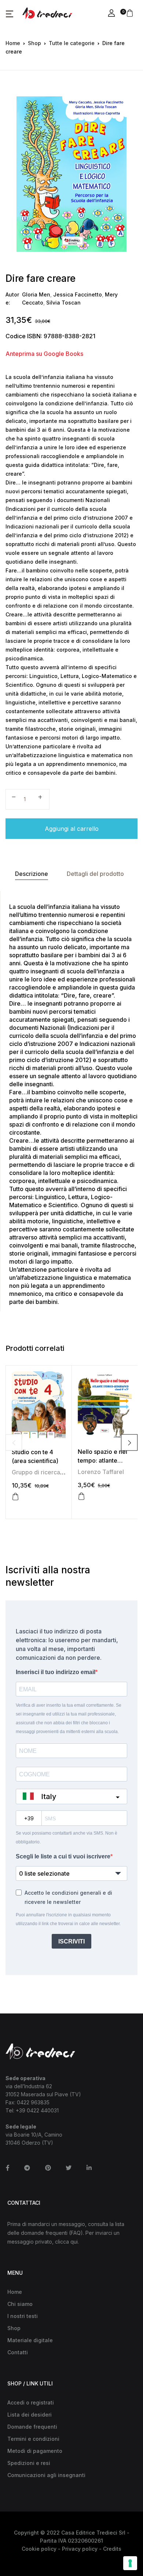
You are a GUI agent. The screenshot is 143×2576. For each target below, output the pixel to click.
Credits (112, 2549)
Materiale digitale (30, 2340)
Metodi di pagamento (35, 2451)
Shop (34, 43)
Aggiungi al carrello (72, 829)
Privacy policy (80, 2549)
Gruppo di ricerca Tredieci (48, 1472)
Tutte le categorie (72, 43)
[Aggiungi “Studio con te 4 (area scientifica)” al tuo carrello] (15, 1497)
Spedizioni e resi (29, 2463)
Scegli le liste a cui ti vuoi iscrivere (63, 1856)
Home (13, 43)
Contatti (18, 2352)
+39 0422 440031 (37, 2110)
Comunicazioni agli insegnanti (46, 2475)
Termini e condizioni (33, 2439)
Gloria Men (36, 294)
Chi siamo (20, 2304)
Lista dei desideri (30, 2415)
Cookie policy (39, 2549)
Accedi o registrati (31, 2402)
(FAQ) (76, 2233)
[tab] (31, 874)
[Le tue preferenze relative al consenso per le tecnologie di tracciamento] (130, 2563)
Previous (14, 1443)
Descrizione (32, 874)
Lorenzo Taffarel (101, 1472)
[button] (10, 14)
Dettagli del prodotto (95, 874)
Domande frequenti (32, 2427)
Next (129, 1443)
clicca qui (66, 2242)
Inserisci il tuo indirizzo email (56, 1672)
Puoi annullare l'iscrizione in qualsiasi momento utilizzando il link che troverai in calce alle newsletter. (68, 1919)
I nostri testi (23, 2316)
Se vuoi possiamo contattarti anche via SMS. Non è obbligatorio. (67, 1838)
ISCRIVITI (71, 1941)
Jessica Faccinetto (78, 294)
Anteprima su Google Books (44, 354)
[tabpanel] (71, 174)
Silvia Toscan (63, 303)
